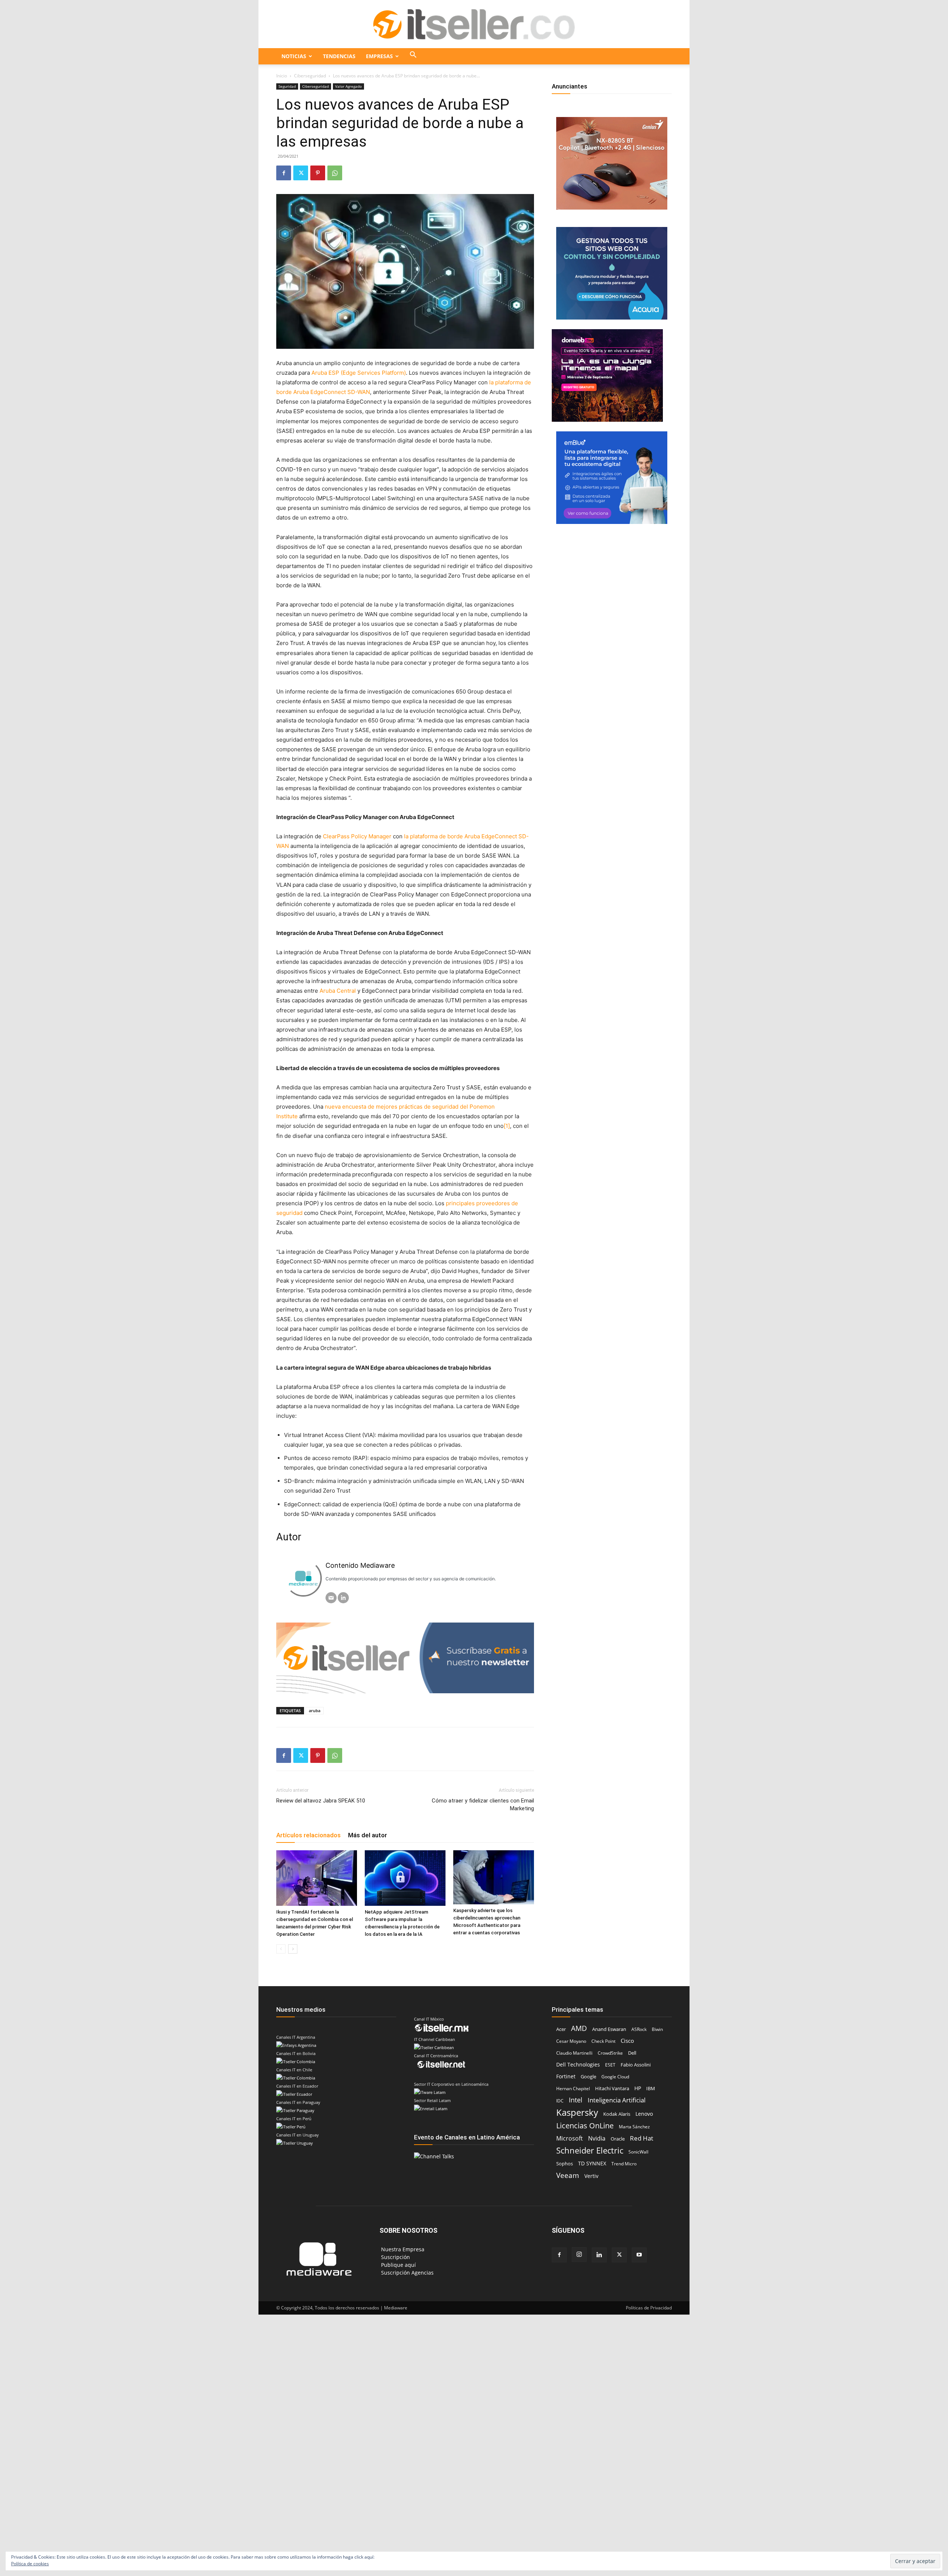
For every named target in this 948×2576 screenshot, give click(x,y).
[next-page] (293, 1949)
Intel (576, 2100)
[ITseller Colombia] (474, 24)
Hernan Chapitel (573, 2089)
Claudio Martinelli (574, 2053)
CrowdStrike (610, 2053)
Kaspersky (577, 2112)
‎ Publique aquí (398, 2265)
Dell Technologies (578, 2064)
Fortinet (566, 2076)
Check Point (603, 2041)
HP (638, 2088)
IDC (560, 2101)
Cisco (627, 2041)
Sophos (565, 2164)
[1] (507, 1126)
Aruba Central (338, 991)
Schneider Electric (590, 2150)
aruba (315, 1710)
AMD (579, 2029)
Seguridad (287, 86)
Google (588, 2077)
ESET (610, 2065)
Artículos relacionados (308, 1835)
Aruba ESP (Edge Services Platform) (359, 373)
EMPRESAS (379, 56)
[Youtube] (639, 2255)
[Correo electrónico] (331, 1598)
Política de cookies (30, 2564)
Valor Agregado (348, 86)
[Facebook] (284, 173)
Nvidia (597, 2139)
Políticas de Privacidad (649, 2308)
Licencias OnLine (585, 2126)
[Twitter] (301, 173)
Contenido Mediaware (360, 1565)
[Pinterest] (318, 173)
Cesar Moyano (571, 2041)
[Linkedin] (599, 2255)
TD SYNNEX (592, 2163)
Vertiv (591, 2176)
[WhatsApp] (335, 173)
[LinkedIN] (343, 1598)
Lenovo (644, 2114)
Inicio (282, 76)
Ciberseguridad (310, 76)
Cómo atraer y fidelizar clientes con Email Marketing (483, 1805)
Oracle (618, 2139)
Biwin (657, 2029)
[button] (413, 56)
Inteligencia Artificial (617, 2100)
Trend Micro (624, 2164)
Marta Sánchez (634, 2127)
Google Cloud (615, 2077)
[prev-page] (281, 1949)
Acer (561, 2029)
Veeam (568, 2175)
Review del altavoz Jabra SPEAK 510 (321, 1801)
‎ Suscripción (395, 2257)
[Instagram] (579, 2255)
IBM (651, 2088)
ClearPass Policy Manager (357, 836)
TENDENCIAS (339, 56)
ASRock (639, 2029)
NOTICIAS (294, 56)
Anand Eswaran (609, 2029)
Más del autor (368, 1835)
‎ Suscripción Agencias (407, 2273)
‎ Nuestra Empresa (402, 2249)
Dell (632, 2053)
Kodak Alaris (617, 2114)
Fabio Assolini (636, 2065)
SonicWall (638, 2152)
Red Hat (642, 2138)
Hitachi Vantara (612, 2088)
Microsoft (570, 2139)
